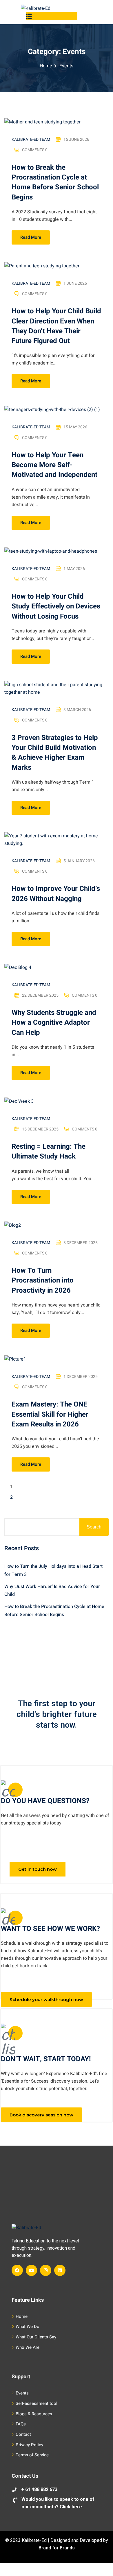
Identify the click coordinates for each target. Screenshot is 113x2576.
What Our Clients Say (36, 2337)
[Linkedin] (60, 2270)
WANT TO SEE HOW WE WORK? (50, 1929)
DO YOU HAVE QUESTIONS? (45, 1801)
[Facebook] (17, 2270)
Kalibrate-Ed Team (31, 139)
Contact (23, 2434)
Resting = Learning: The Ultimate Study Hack (49, 1151)
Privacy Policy (29, 2445)
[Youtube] (31, 2270)
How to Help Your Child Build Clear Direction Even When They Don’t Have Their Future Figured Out (56, 326)
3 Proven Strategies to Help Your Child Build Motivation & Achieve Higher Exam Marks (55, 753)
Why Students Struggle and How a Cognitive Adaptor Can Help (54, 1023)
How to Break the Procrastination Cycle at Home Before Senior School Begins (55, 182)
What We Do (28, 2327)
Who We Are (28, 2347)
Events (22, 2393)
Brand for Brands (57, 2548)
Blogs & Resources (34, 2414)
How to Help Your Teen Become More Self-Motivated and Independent (54, 465)
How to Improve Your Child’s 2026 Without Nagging (56, 894)
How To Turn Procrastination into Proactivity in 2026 (43, 1280)
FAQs (21, 2424)
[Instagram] (46, 2270)
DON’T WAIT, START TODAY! (46, 2059)
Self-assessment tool (37, 2403)
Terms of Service (32, 2455)
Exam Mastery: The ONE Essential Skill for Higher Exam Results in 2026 (50, 1414)
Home (46, 66)
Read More (31, 237)
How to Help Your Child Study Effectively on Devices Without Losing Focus (56, 606)
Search (94, 1527)
